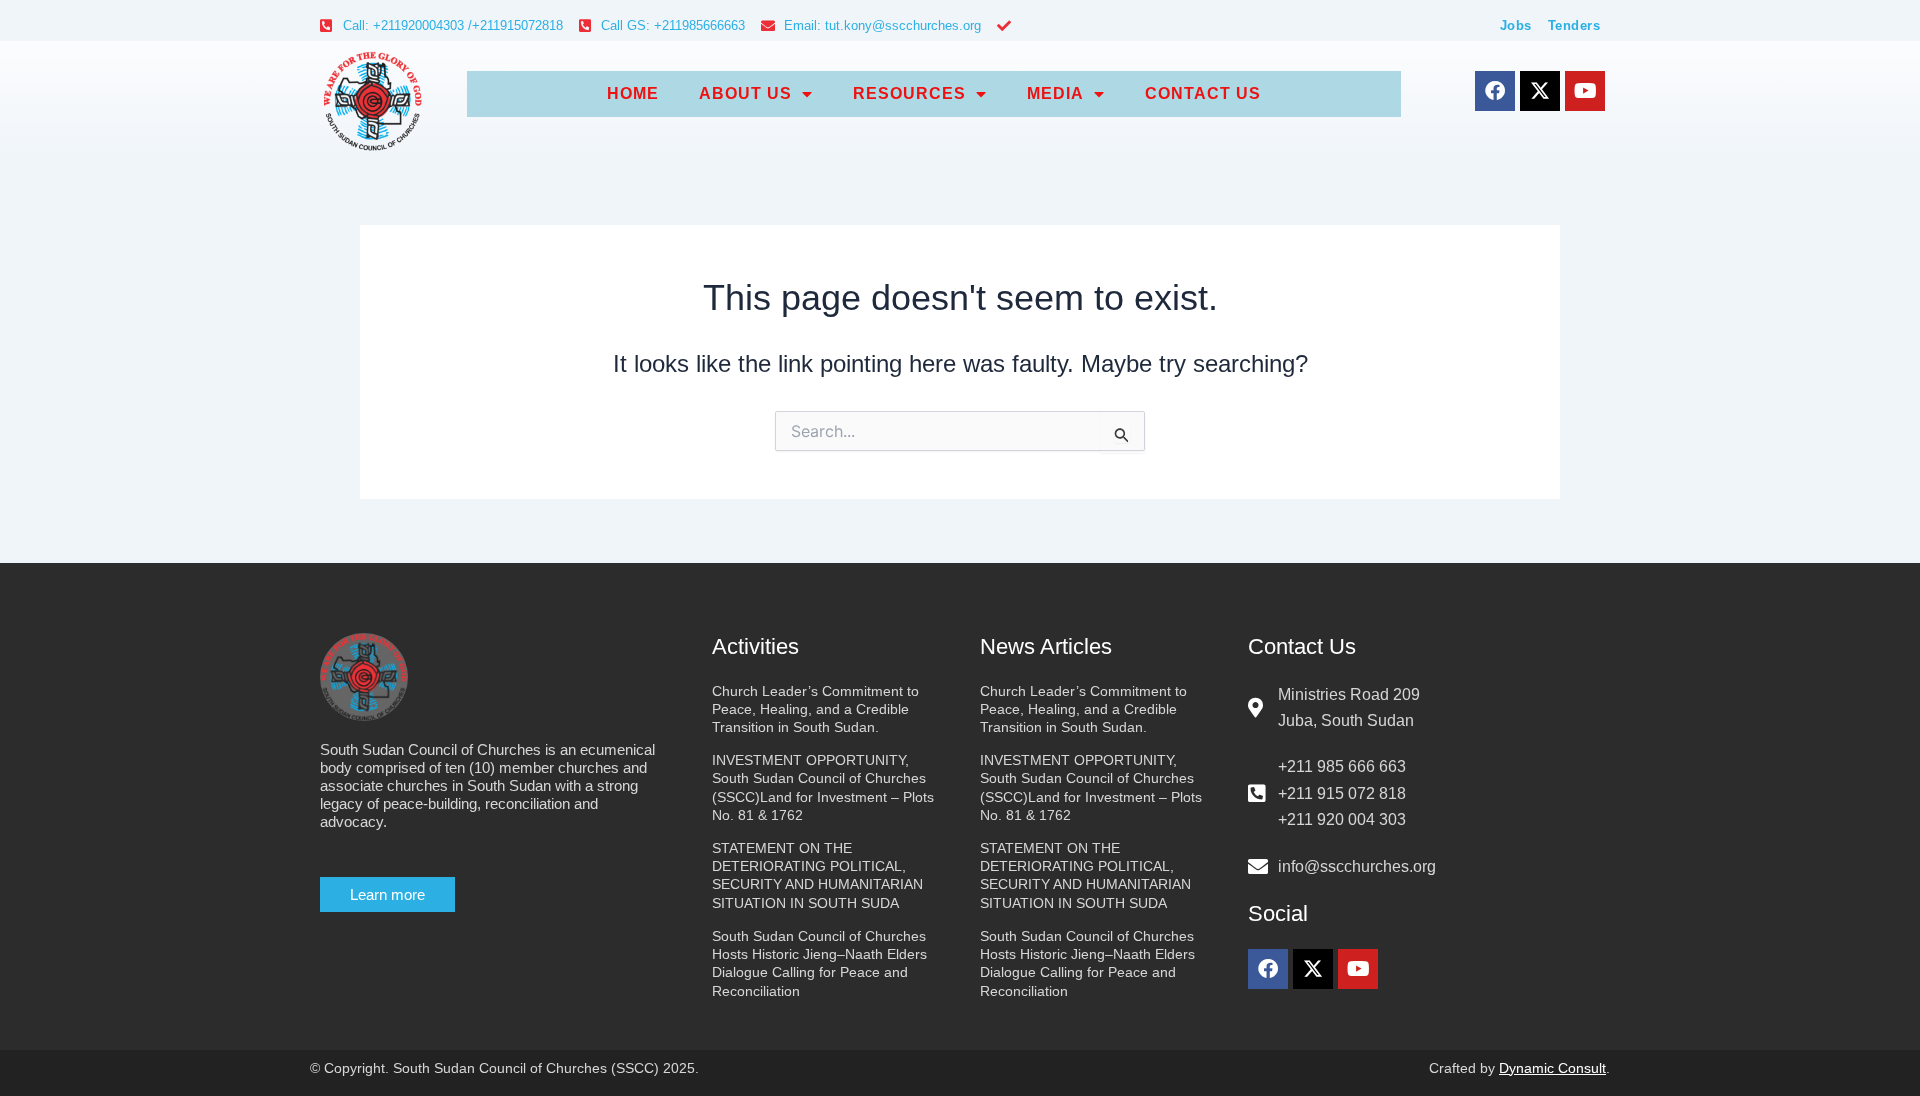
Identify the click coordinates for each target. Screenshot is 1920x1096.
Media (1055, 93)
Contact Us (1203, 93)
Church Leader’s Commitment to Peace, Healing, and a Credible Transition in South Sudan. (815, 709)
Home (633, 93)
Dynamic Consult (1552, 1068)
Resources (909, 93)
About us (745, 93)
